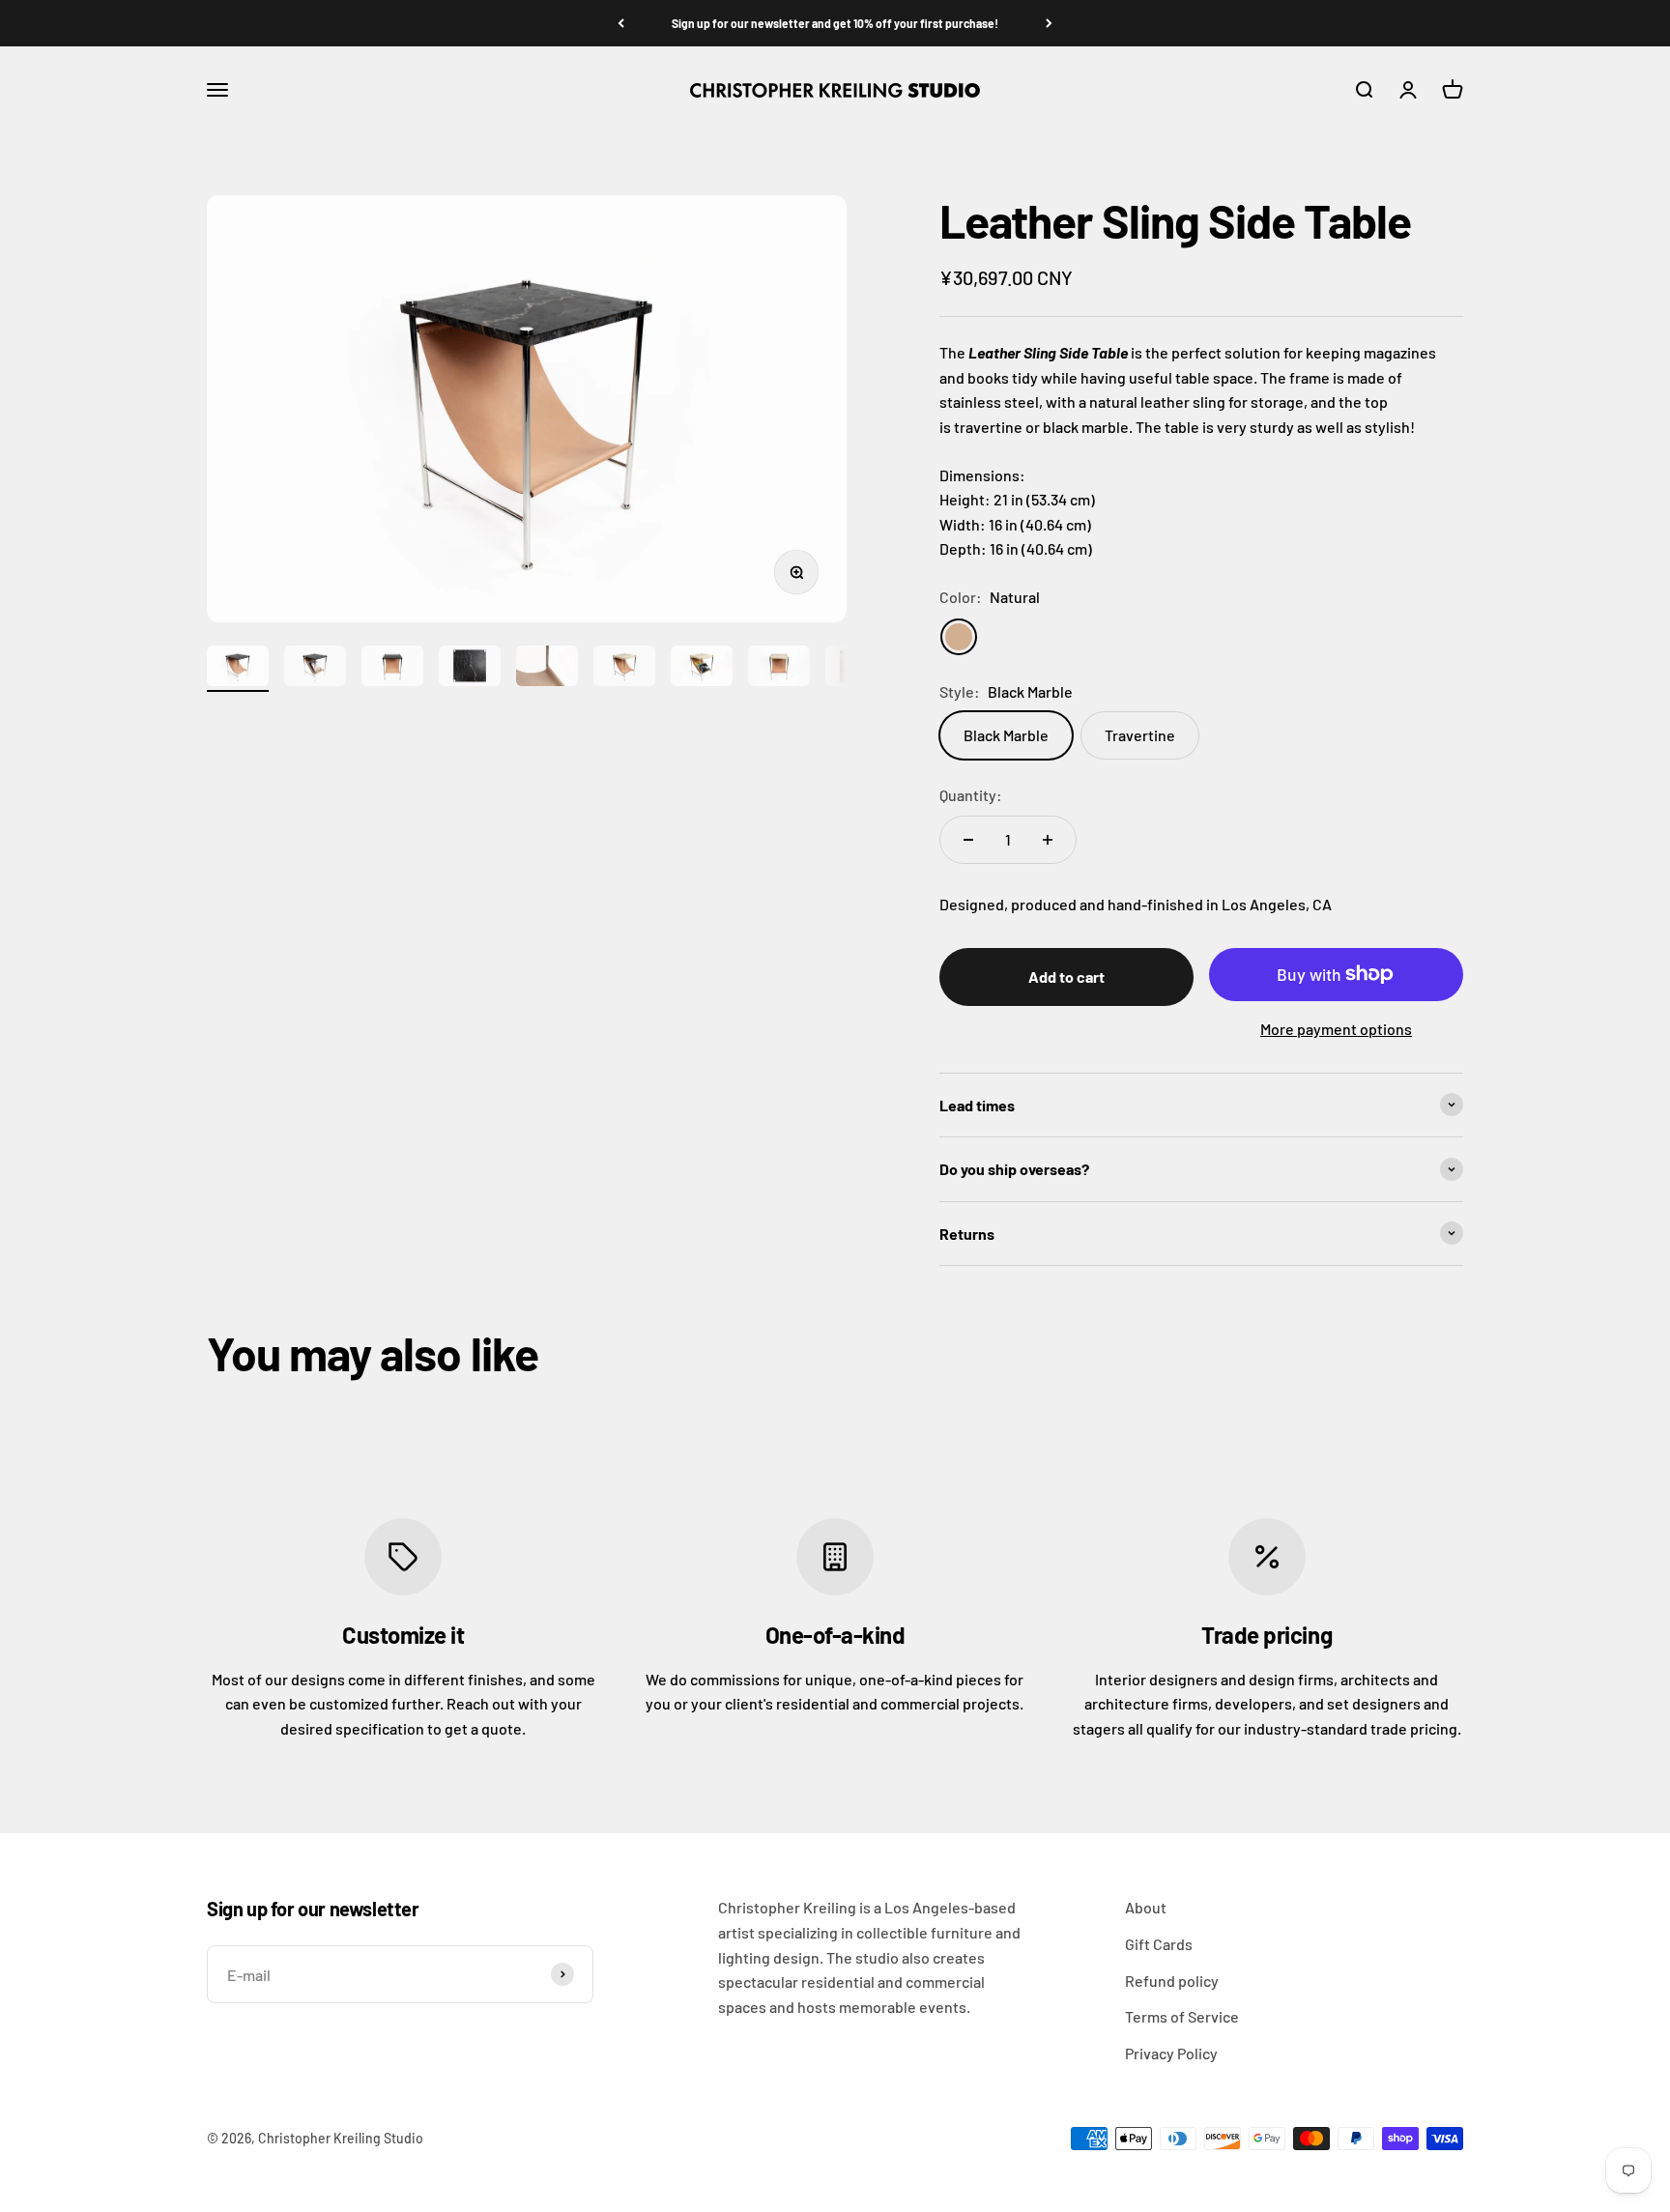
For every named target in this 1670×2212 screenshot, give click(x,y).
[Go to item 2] (315, 669)
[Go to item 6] (624, 669)
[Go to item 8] (779, 669)
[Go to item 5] (547, 669)
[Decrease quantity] (968, 840)
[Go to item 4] (470, 669)
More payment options (1336, 1029)
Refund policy (1172, 1981)
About (1146, 1907)
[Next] (1049, 23)
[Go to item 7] (702, 669)
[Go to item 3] (392, 669)
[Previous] (621, 23)
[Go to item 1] (238, 669)
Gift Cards (1159, 1944)
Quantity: (971, 795)
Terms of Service (1182, 2016)
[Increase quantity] (1048, 840)
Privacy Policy (1171, 2053)
